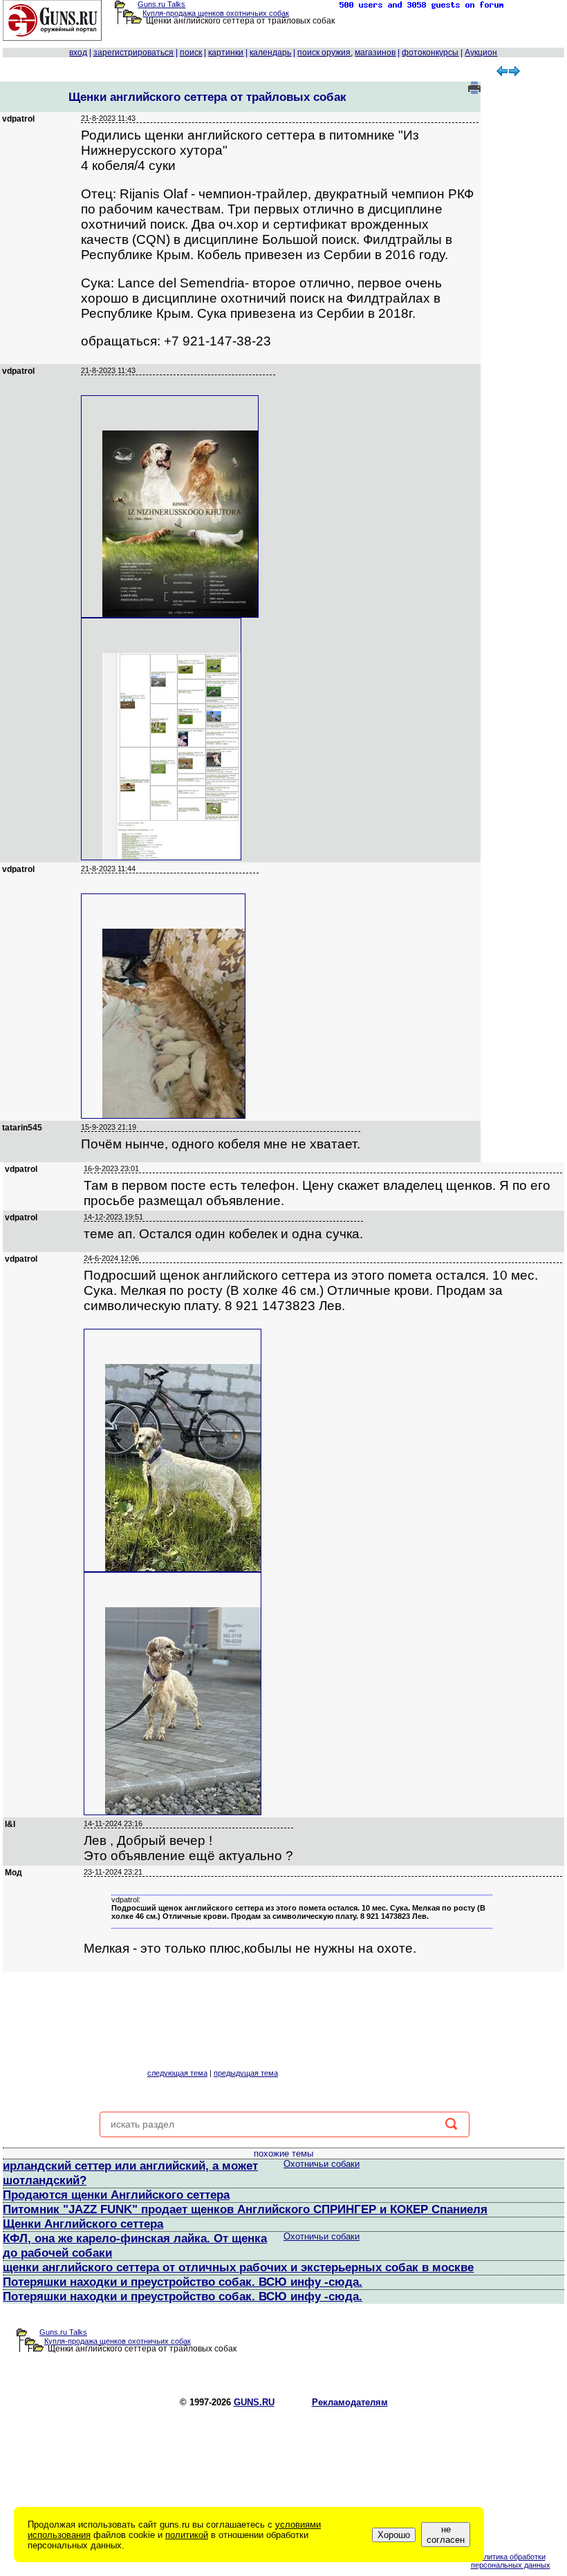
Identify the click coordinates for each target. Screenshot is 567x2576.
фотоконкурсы (430, 53)
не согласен (446, 2535)
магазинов (375, 53)
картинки (226, 53)
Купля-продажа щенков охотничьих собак (216, 13)
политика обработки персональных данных (511, 2561)
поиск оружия (324, 53)
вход (78, 53)
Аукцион (481, 53)
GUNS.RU (254, 2402)
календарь (270, 53)
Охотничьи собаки (322, 2164)
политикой (187, 2535)
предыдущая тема (246, 2073)
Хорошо (394, 2535)
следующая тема (177, 2073)
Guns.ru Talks (161, 4)
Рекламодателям (350, 2402)
